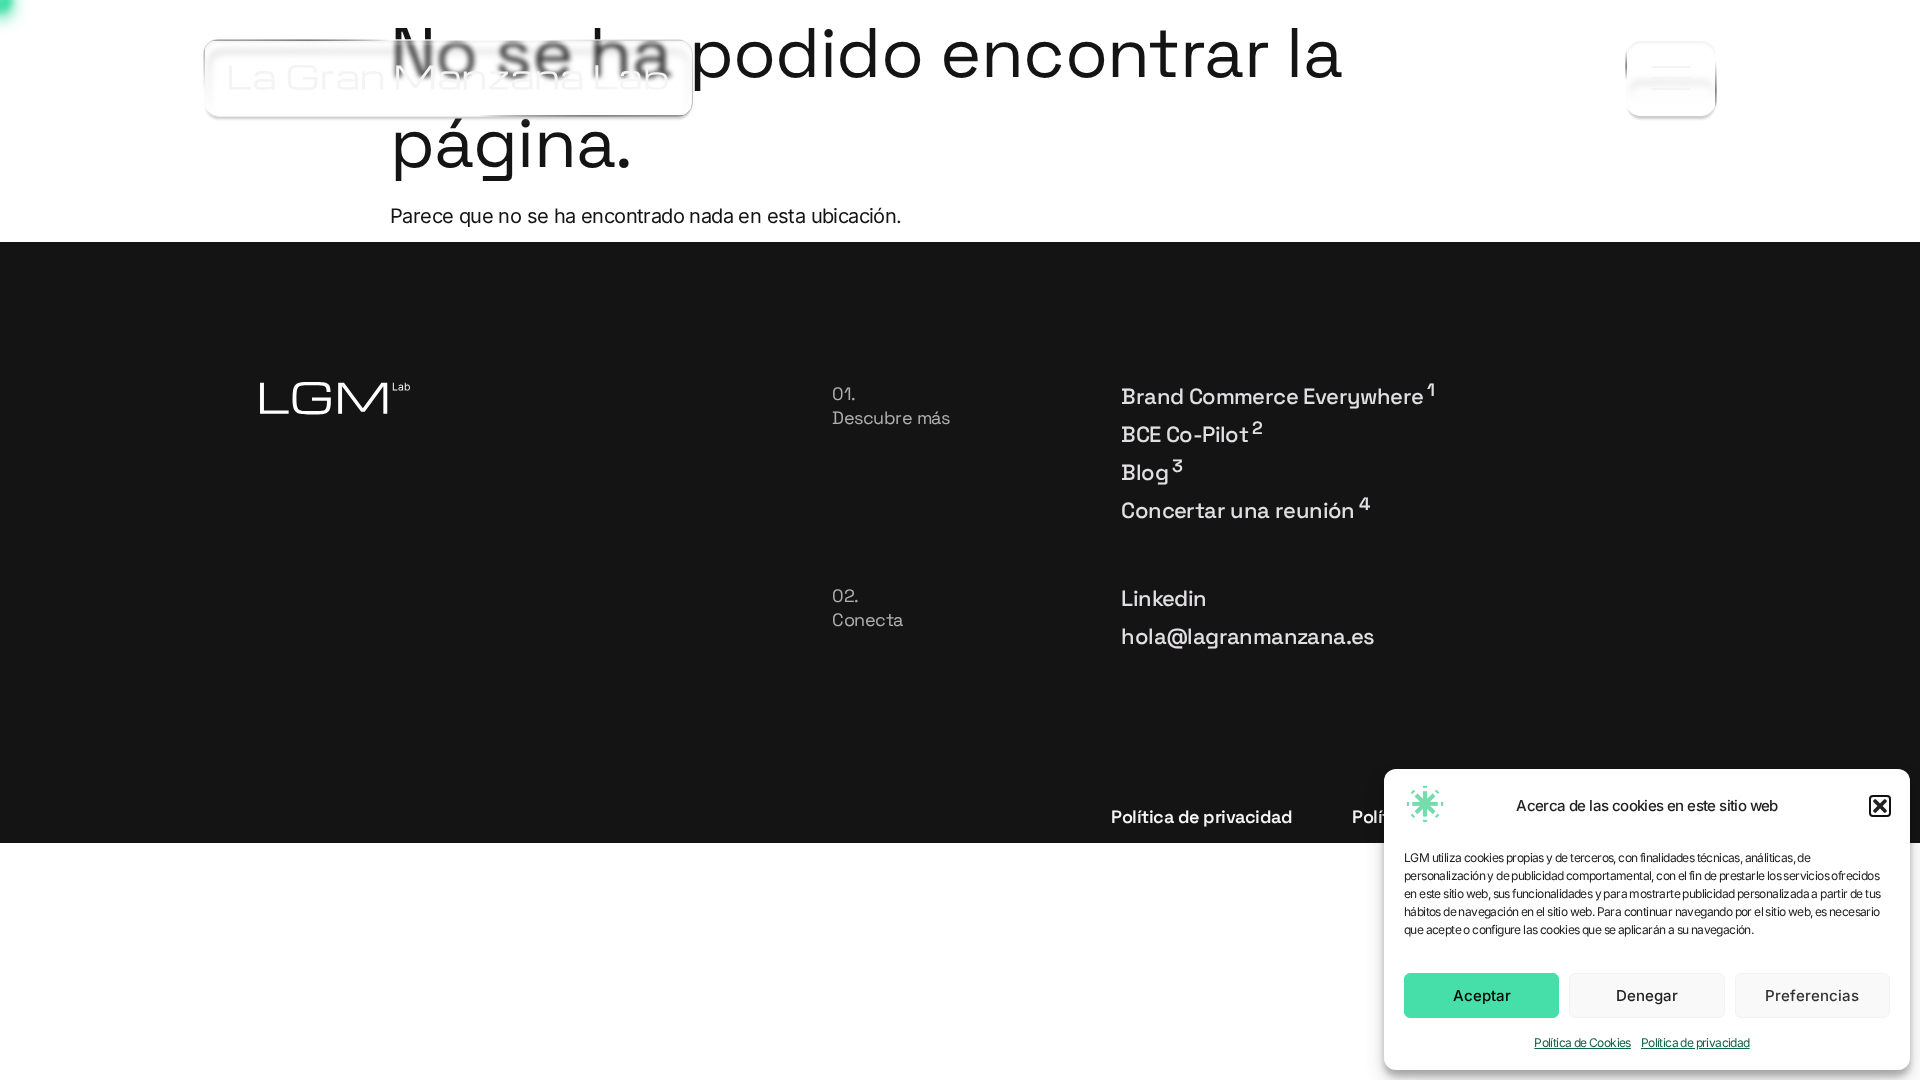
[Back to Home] (448, 78)
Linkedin (1163, 598)
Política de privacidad (1695, 1042)
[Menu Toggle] (1671, 78)
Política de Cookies (1582, 1042)
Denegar (1647, 995)
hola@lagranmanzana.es (1247, 636)
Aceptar (1482, 995)
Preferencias (1812, 995)
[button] (1880, 806)
